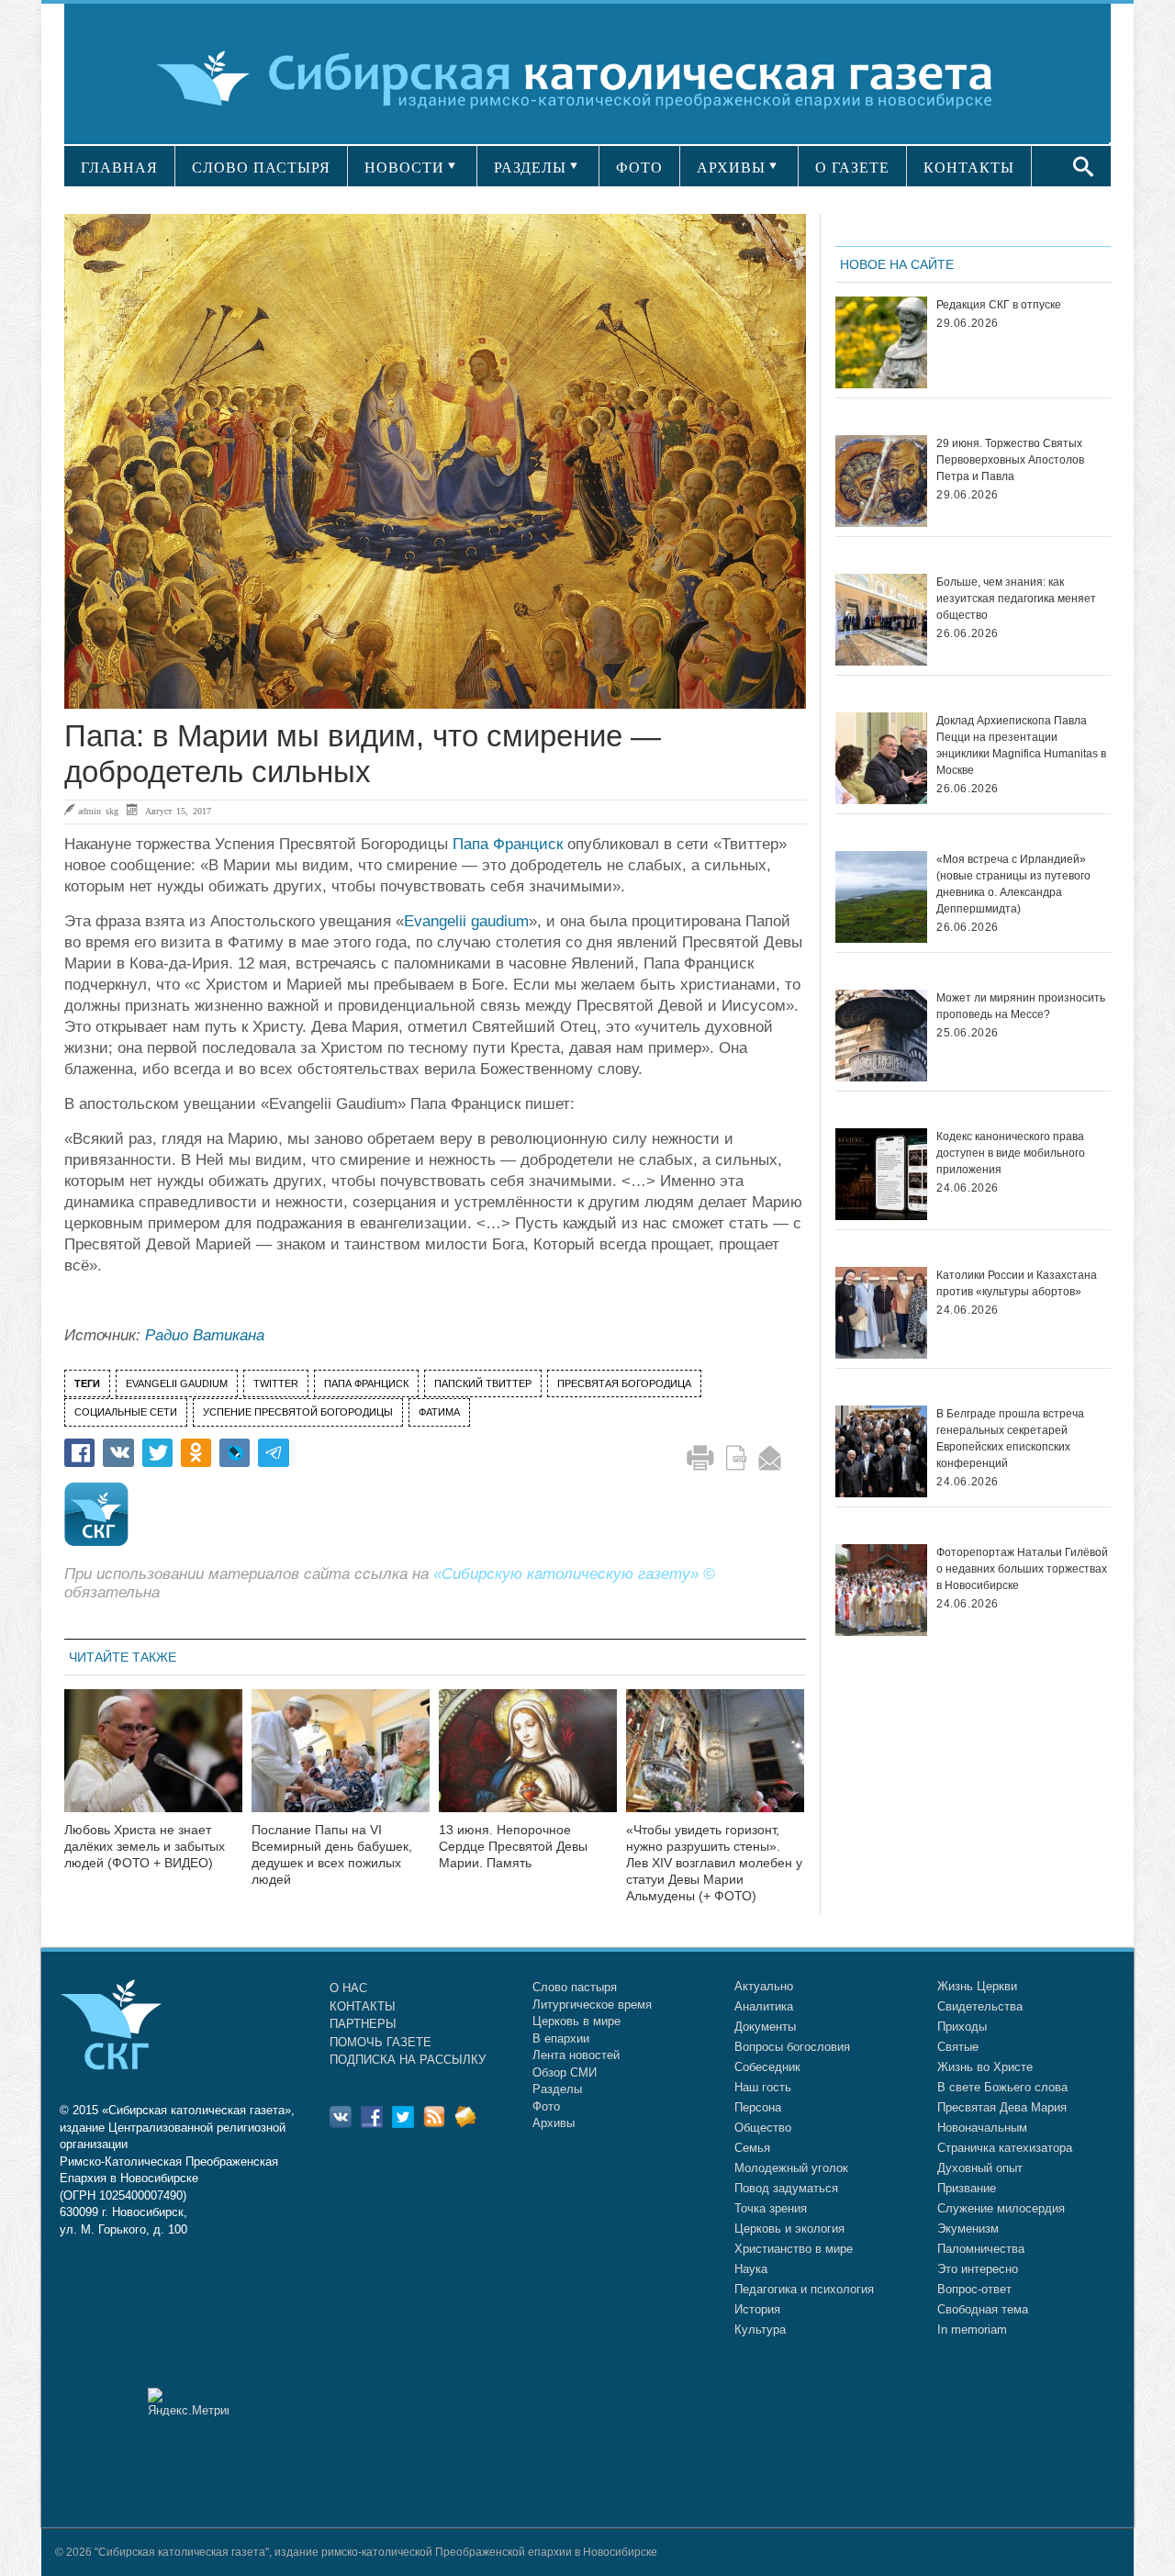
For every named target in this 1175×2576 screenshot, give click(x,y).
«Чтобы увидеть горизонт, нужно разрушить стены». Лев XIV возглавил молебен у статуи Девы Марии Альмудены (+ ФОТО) (714, 1862)
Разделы (557, 2089)
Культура (760, 2330)
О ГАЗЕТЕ (852, 168)
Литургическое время (592, 2005)
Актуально (764, 1986)
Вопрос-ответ (974, 2289)
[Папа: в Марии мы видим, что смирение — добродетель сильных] (435, 461)
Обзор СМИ (565, 2072)
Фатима (439, 1412)
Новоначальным (982, 2128)
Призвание (967, 2188)
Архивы (554, 2123)
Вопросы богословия (792, 2047)
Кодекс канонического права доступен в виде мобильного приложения (1011, 1153)
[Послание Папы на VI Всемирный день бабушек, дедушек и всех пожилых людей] (341, 1762)
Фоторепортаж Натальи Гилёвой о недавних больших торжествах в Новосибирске (1022, 1569)
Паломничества (981, 2249)
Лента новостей (576, 2055)
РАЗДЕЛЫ (530, 168)
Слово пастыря (575, 1987)
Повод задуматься (786, 2188)
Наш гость (763, 2087)
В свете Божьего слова (1002, 2087)
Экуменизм (968, 2229)
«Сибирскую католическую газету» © (574, 1574)
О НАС (348, 1988)
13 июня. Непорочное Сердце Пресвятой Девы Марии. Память (513, 1846)
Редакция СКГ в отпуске (999, 305)
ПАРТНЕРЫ (363, 2024)
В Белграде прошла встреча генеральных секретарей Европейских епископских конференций (1010, 1439)
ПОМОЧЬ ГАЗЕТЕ (380, 2042)
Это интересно (978, 2269)
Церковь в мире (576, 2021)
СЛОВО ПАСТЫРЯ (261, 168)
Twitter (276, 1383)
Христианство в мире (794, 2249)
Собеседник (767, 2067)
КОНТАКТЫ (969, 168)
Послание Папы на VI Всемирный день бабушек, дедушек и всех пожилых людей (332, 1854)
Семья (752, 2148)
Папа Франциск (508, 844)
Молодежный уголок (791, 2168)
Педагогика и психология (804, 2289)
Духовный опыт (980, 2168)
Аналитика (764, 2006)
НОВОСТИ (404, 168)
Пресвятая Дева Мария (1002, 2107)
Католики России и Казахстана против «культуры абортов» (1017, 1283)
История (757, 2309)
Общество (763, 2128)
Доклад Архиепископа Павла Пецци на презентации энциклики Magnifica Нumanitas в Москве (1021, 745)
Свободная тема (983, 2309)
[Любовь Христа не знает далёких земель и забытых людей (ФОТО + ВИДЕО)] (153, 1762)
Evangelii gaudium (466, 921)
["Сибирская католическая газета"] (585, 78)
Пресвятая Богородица (624, 1383)
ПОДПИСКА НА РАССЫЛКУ (408, 2060)
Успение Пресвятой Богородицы (298, 1412)
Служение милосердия (1001, 2208)
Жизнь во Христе (985, 2067)
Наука (751, 2269)
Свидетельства (980, 2006)
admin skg (98, 811)
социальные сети (126, 1412)
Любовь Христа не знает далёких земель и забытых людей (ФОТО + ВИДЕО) (145, 1846)
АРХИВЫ (731, 168)
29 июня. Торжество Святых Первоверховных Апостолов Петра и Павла (1010, 460)
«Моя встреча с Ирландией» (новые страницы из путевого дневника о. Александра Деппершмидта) (1013, 884)
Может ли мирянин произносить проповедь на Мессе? (1021, 1006)
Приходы (962, 2027)
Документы (765, 2027)
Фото (546, 2106)
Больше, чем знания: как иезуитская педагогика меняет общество (1016, 599)
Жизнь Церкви (977, 1986)
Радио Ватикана (205, 1335)
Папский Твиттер (483, 1383)
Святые (958, 2047)
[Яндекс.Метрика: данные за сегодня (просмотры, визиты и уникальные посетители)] (188, 2402)
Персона (758, 2107)
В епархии (561, 2038)
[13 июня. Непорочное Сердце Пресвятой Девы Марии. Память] (528, 1762)
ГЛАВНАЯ (119, 168)
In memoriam (972, 2330)
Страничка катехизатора (1005, 2148)
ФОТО (639, 168)
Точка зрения (771, 2208)
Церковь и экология (789, 2229)
